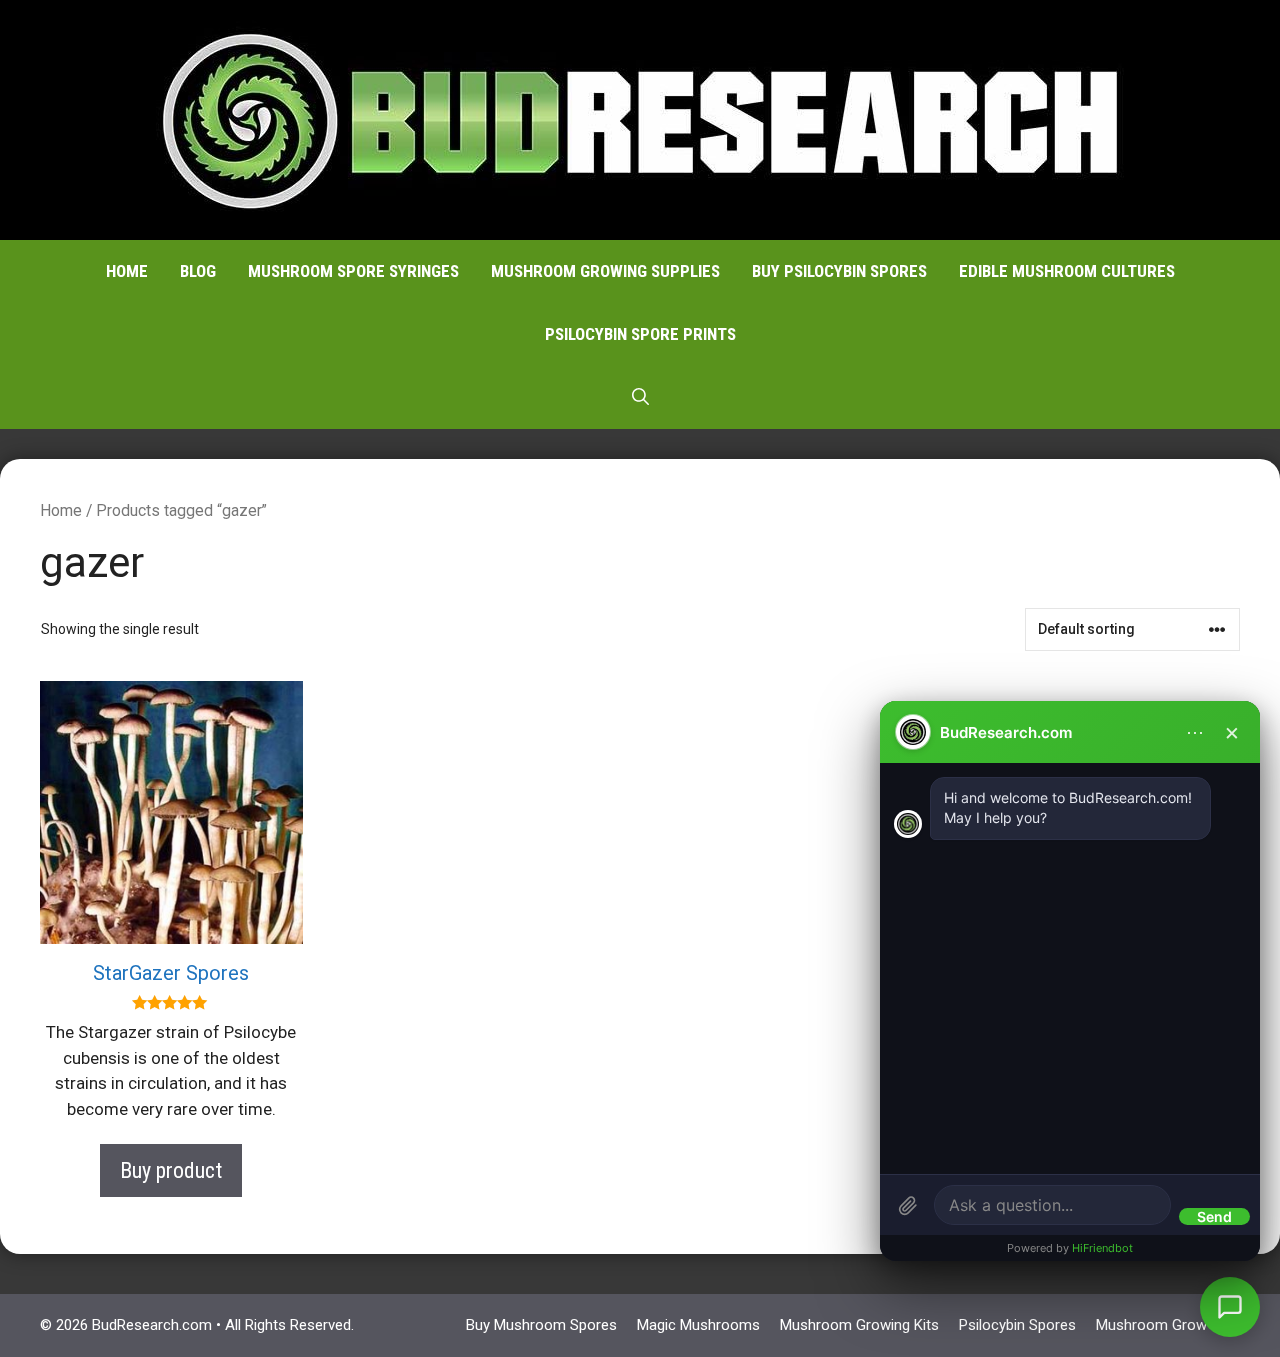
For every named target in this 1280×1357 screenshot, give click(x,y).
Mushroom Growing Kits (859, 1325)
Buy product (171, 1170)
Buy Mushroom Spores (541, 1325)
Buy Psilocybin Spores (839, 271)
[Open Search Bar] (640, 397)
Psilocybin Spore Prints (640, 334)
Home (127, 271)
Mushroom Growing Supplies (605, 271)
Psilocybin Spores (1017, 1325)
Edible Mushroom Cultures (1067, 271)
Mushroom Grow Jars (1168, 1325)
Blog (198, 271)
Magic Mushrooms (698, 1325)
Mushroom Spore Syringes (353, 271)
